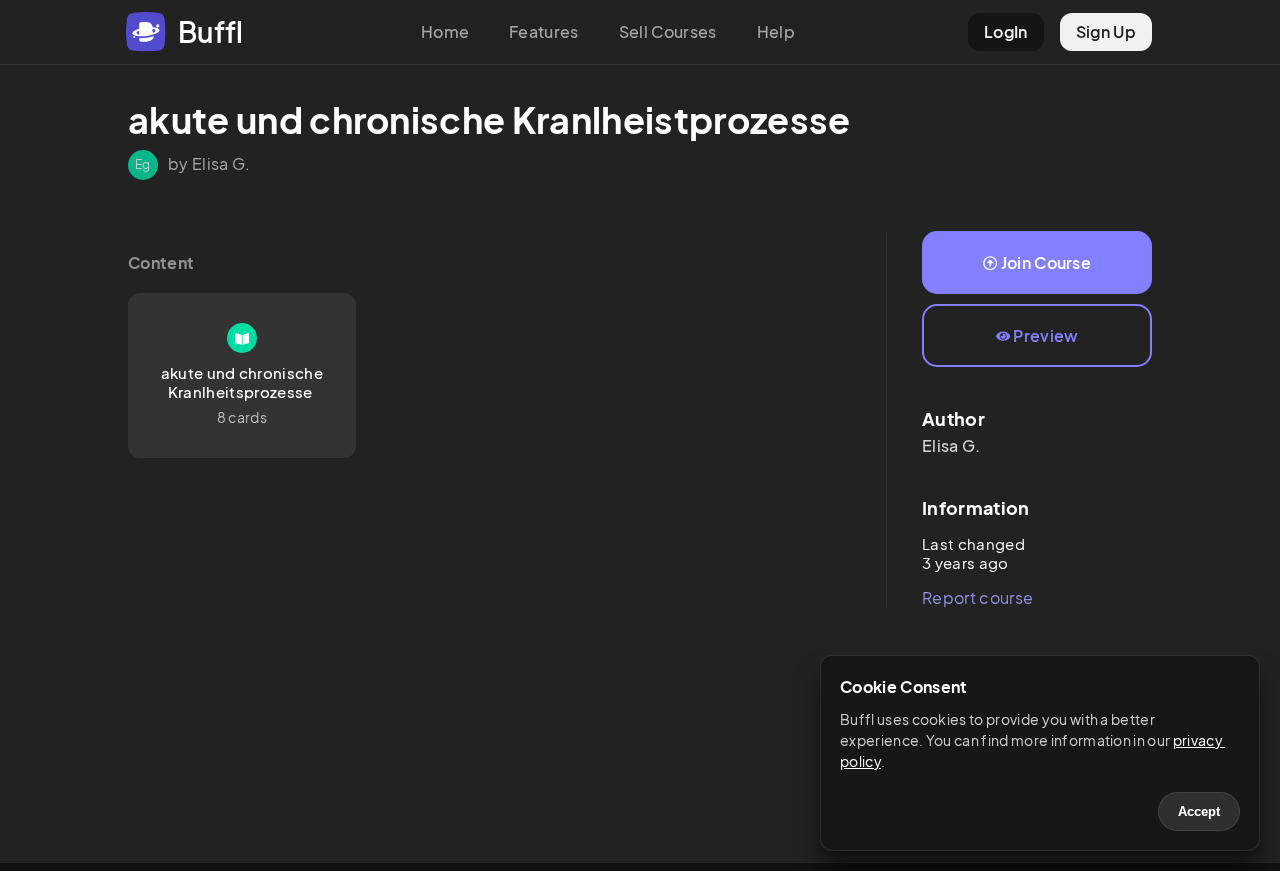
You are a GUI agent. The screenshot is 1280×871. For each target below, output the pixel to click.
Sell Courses (668, 31)
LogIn (1006, 31)
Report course (977, 597)
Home (445, 31)
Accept (1199, 811)
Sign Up (1106, 31)
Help (776, 31)
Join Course (1046, 262)
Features (544, 31)
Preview (1045, 335)
